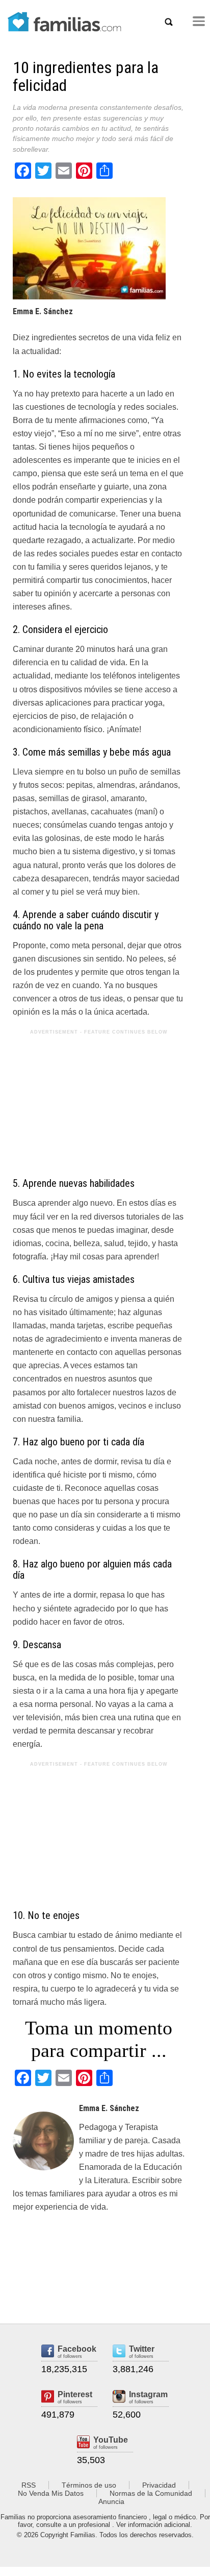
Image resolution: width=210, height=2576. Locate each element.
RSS (29, 2485)
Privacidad (159, 2485)
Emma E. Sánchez (43, 311)
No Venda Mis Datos (51, 2493)
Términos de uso (89, 2485)
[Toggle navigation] (199, 21)
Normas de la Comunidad (151, 2493)
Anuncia (111, 2501)
